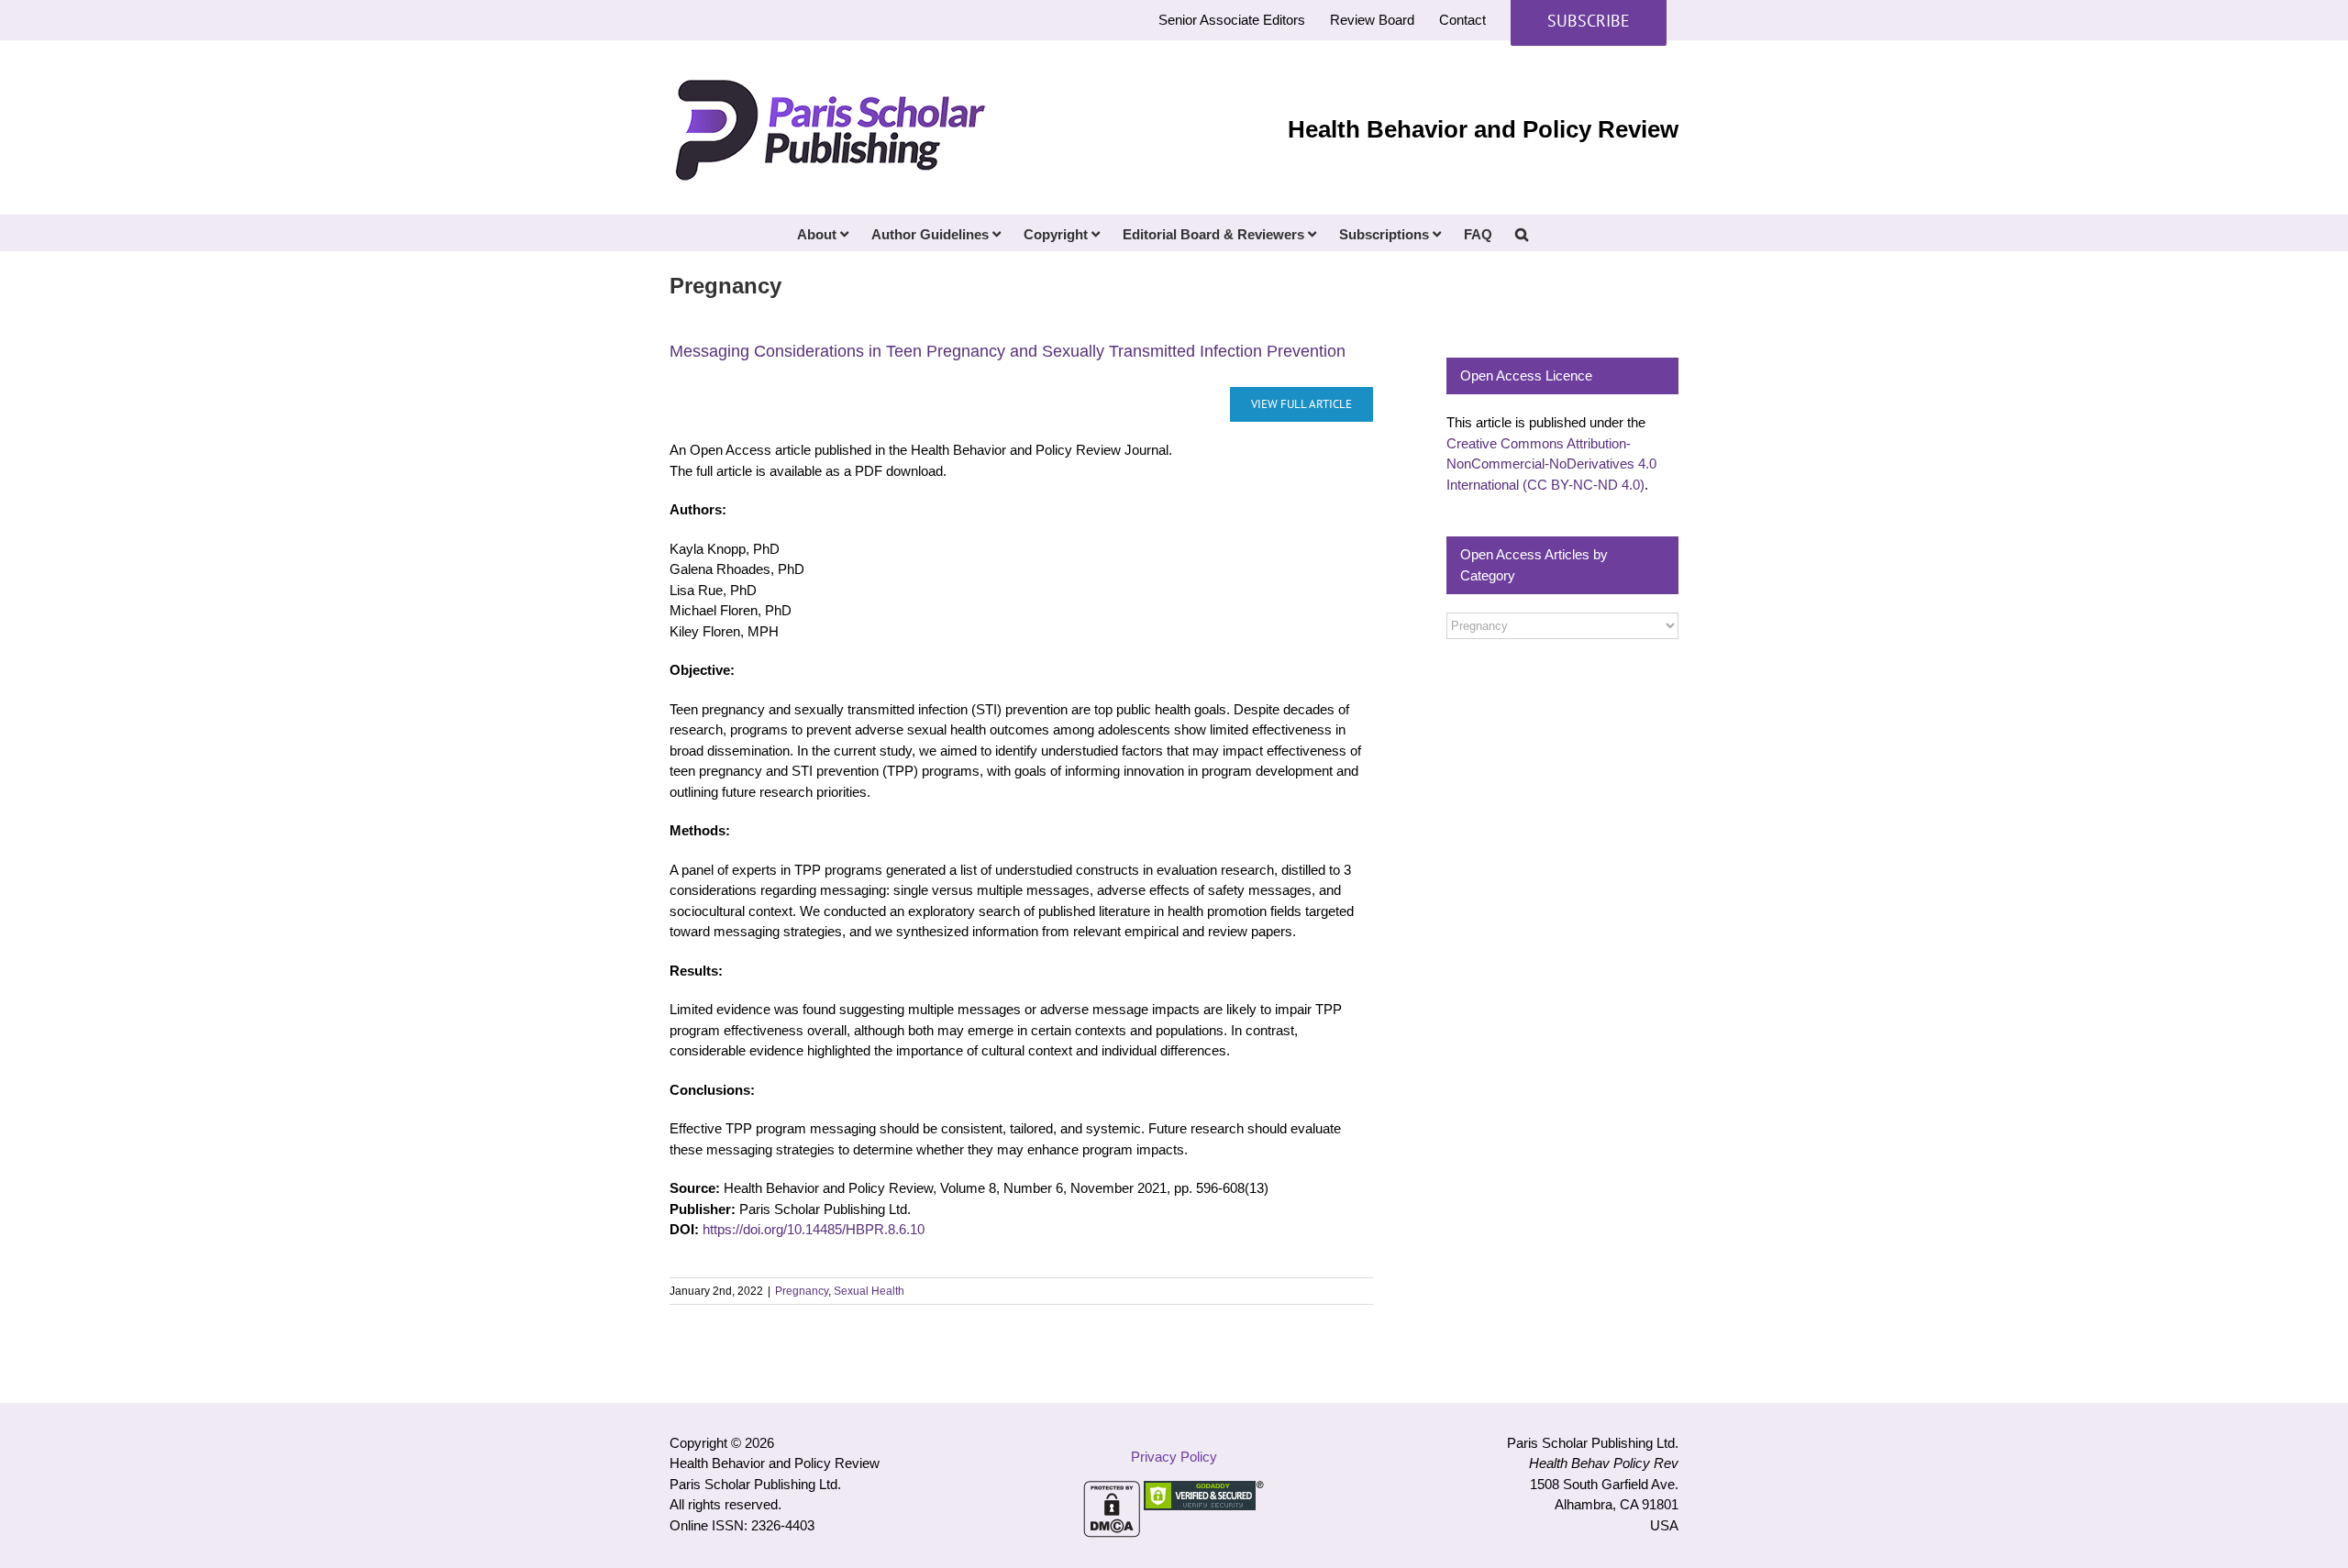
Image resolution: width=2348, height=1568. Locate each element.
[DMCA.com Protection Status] (1112, 1491)
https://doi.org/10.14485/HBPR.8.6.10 (814, 1229)
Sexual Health (869, 1291)
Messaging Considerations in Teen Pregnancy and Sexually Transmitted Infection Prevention (1008, 351)
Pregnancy (802, 1291)
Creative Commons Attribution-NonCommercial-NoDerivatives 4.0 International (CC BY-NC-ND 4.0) (1551, 464)
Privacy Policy (1174, 1457)
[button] (1522, 233)
